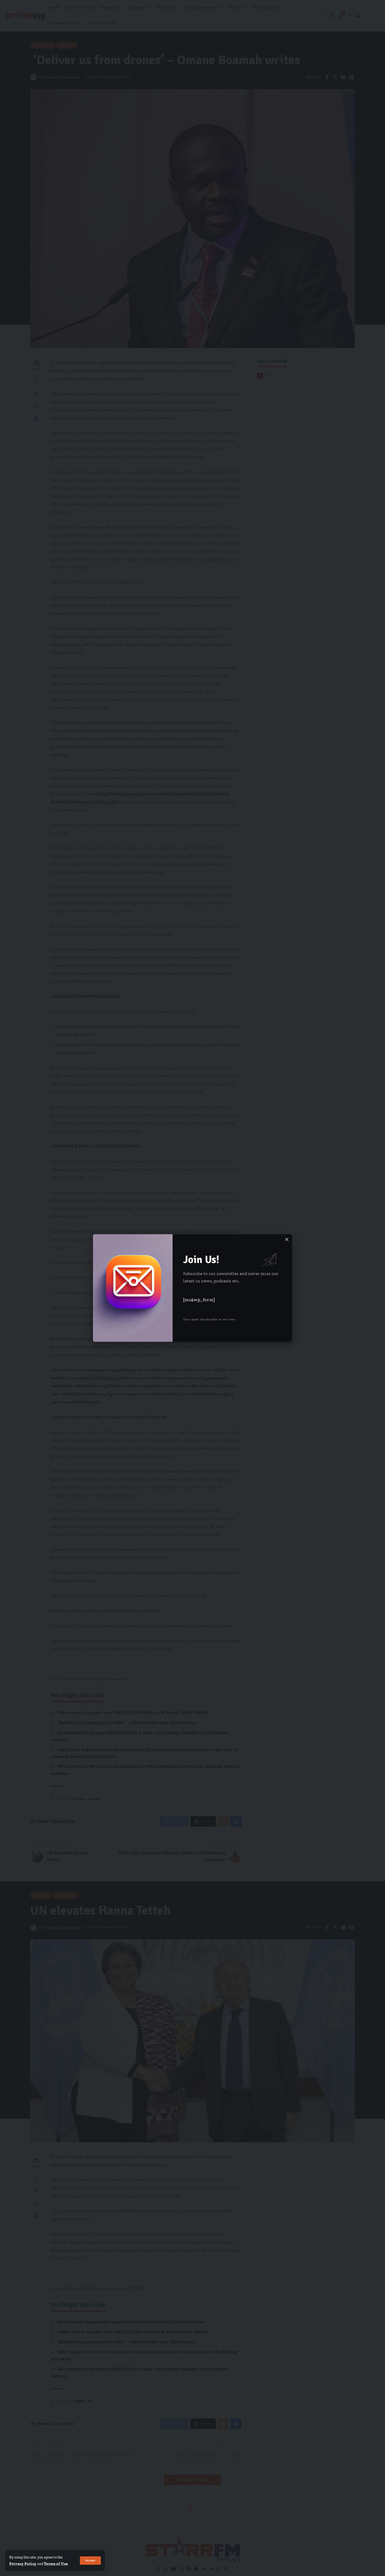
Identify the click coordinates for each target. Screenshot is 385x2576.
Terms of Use (56, 2564)
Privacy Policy (23, 2564)
